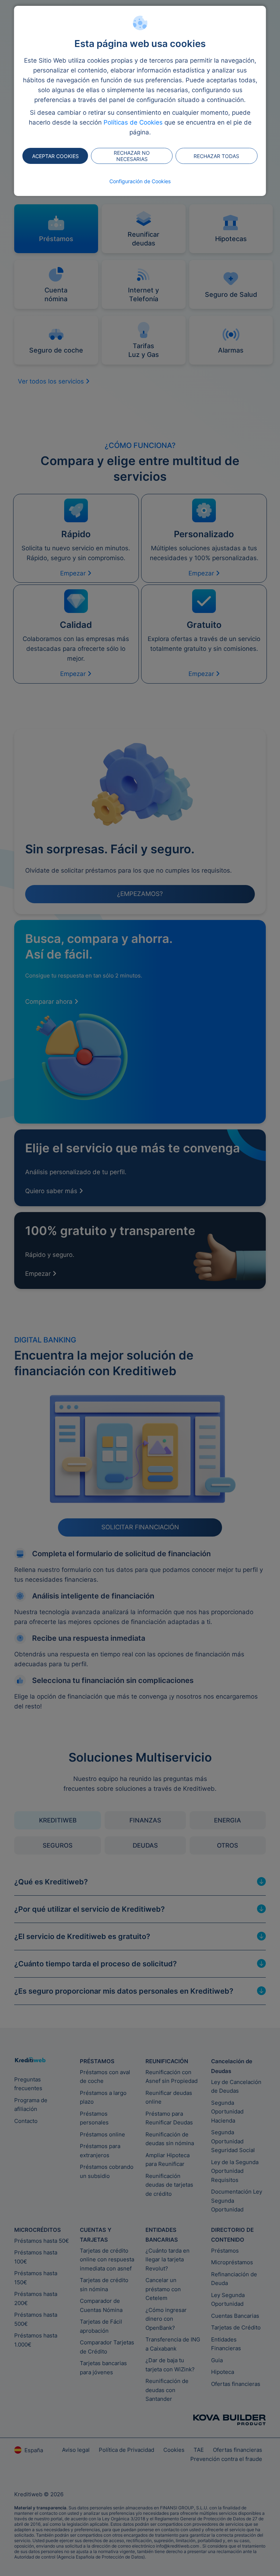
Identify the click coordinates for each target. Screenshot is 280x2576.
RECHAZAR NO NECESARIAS (132, 156)
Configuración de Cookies (140, 181)
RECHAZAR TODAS (216, 156)
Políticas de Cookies (133, 122)
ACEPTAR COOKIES (55, 156)
